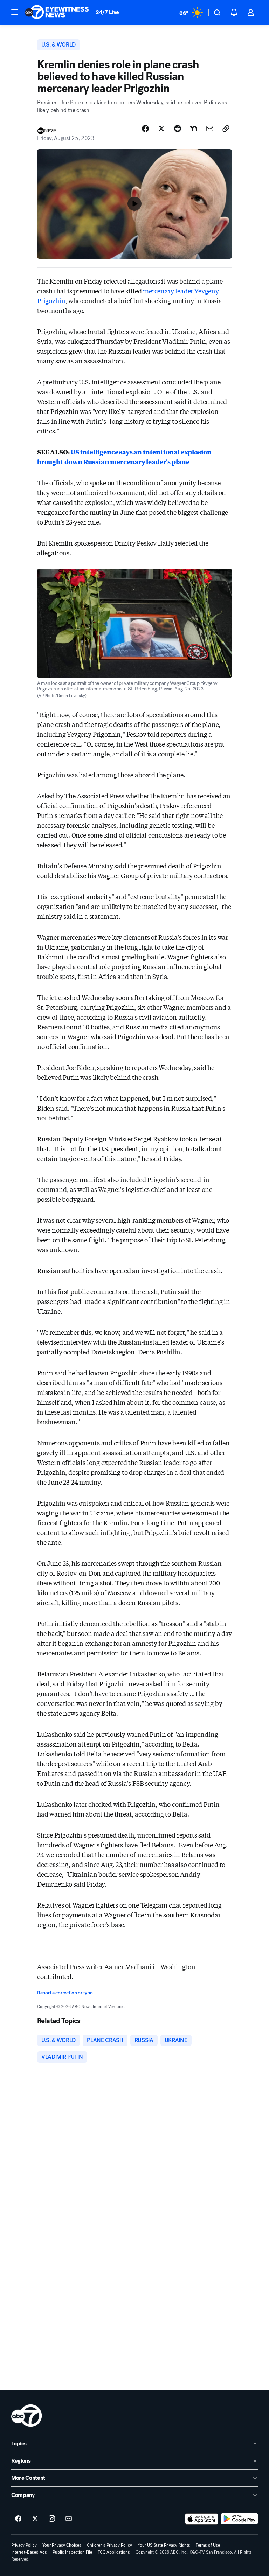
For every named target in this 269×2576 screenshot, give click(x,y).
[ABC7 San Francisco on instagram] (52, 2519)
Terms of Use (208, 2545)
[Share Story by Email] (210, 129)
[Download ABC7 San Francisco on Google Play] (239, 2519)
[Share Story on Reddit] (178, 129)
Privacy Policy (24, 2545)
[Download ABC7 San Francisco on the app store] (202, 2519)
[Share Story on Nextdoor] (194, 129)
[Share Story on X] (161, 129)
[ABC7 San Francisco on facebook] (18, 2519)
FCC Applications (114, 2552)
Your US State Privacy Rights (164, 2545)
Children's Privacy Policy (109, 2545)
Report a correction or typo (65, 1993)
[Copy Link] (226, 129)
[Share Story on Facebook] (145, 129)
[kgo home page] (26, 2416)
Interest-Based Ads (29, 2552)
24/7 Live (107, 12)
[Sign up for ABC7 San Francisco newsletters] (69, 2519)
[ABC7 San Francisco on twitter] (35, 2519)
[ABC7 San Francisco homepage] (57, 13)
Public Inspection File (72, 2552)
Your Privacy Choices (62, 2545)
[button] (15, 12)
